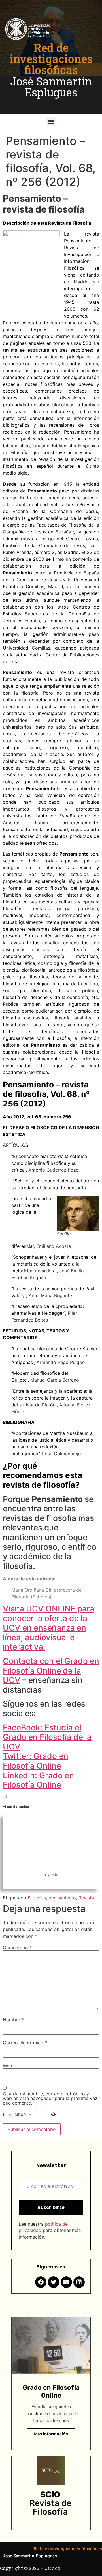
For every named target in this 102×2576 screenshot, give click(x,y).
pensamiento (62, 1898)
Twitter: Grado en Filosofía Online (36, 1761)
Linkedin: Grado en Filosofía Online (38, 1780)
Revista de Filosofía (50, 2507)
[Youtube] (66, 2282)
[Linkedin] (79, 2282)
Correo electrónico (25, 2043)
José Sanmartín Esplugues (51, 87)
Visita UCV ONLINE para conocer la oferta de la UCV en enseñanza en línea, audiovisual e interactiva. (49, 1628)
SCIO (50, 2495)
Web (8, 2066)
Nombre (13, 2020)
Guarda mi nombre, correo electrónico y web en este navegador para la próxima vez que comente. (50, 2098)
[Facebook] (41, 2282)
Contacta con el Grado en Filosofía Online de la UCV (51, 1671)
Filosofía (37, 1898)
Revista (86, 1898)
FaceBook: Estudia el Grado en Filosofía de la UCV (47, 1737)
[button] (51, 121)
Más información (51, 2434)
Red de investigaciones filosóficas (51, 59)
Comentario (17, 1948)
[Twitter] (54, 2282)
